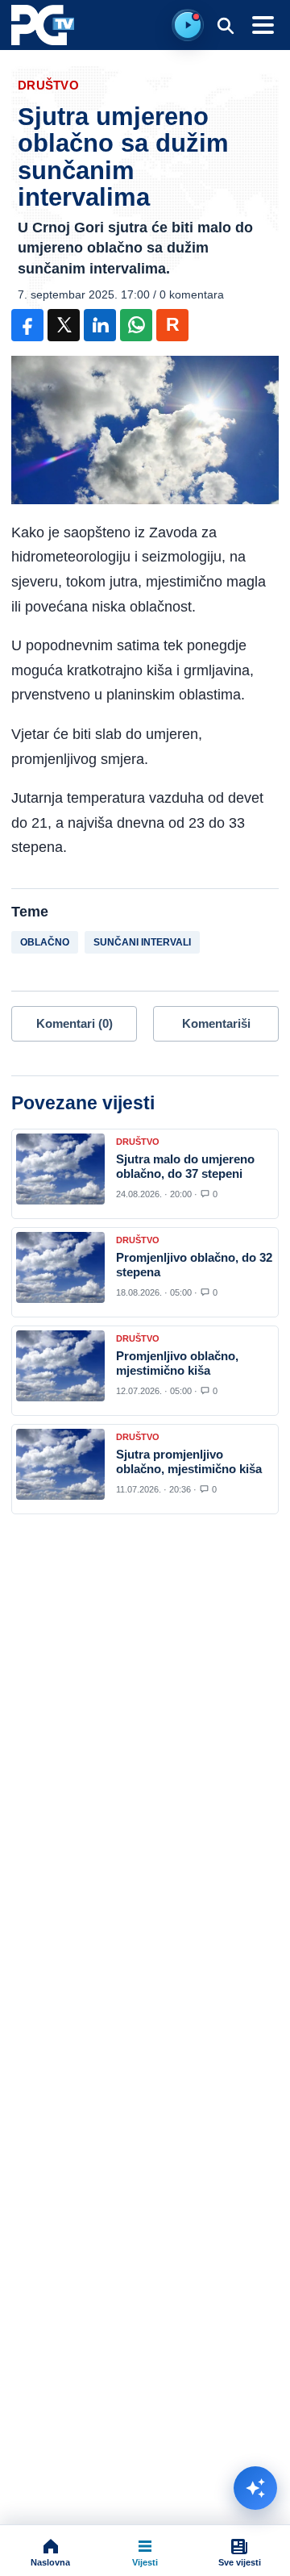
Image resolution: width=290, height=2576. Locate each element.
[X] (64, 325)
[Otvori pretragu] (225, 25)
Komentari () (75, 1023)
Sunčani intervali (142, 942)
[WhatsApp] (136, 325)
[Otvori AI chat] (255, 2488)
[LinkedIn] (100, 325)
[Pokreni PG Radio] (188, 25)
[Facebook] (27, 325)
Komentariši (216, 1023)
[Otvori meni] (263, 25)
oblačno (45, 942)
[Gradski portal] (43, 25)
